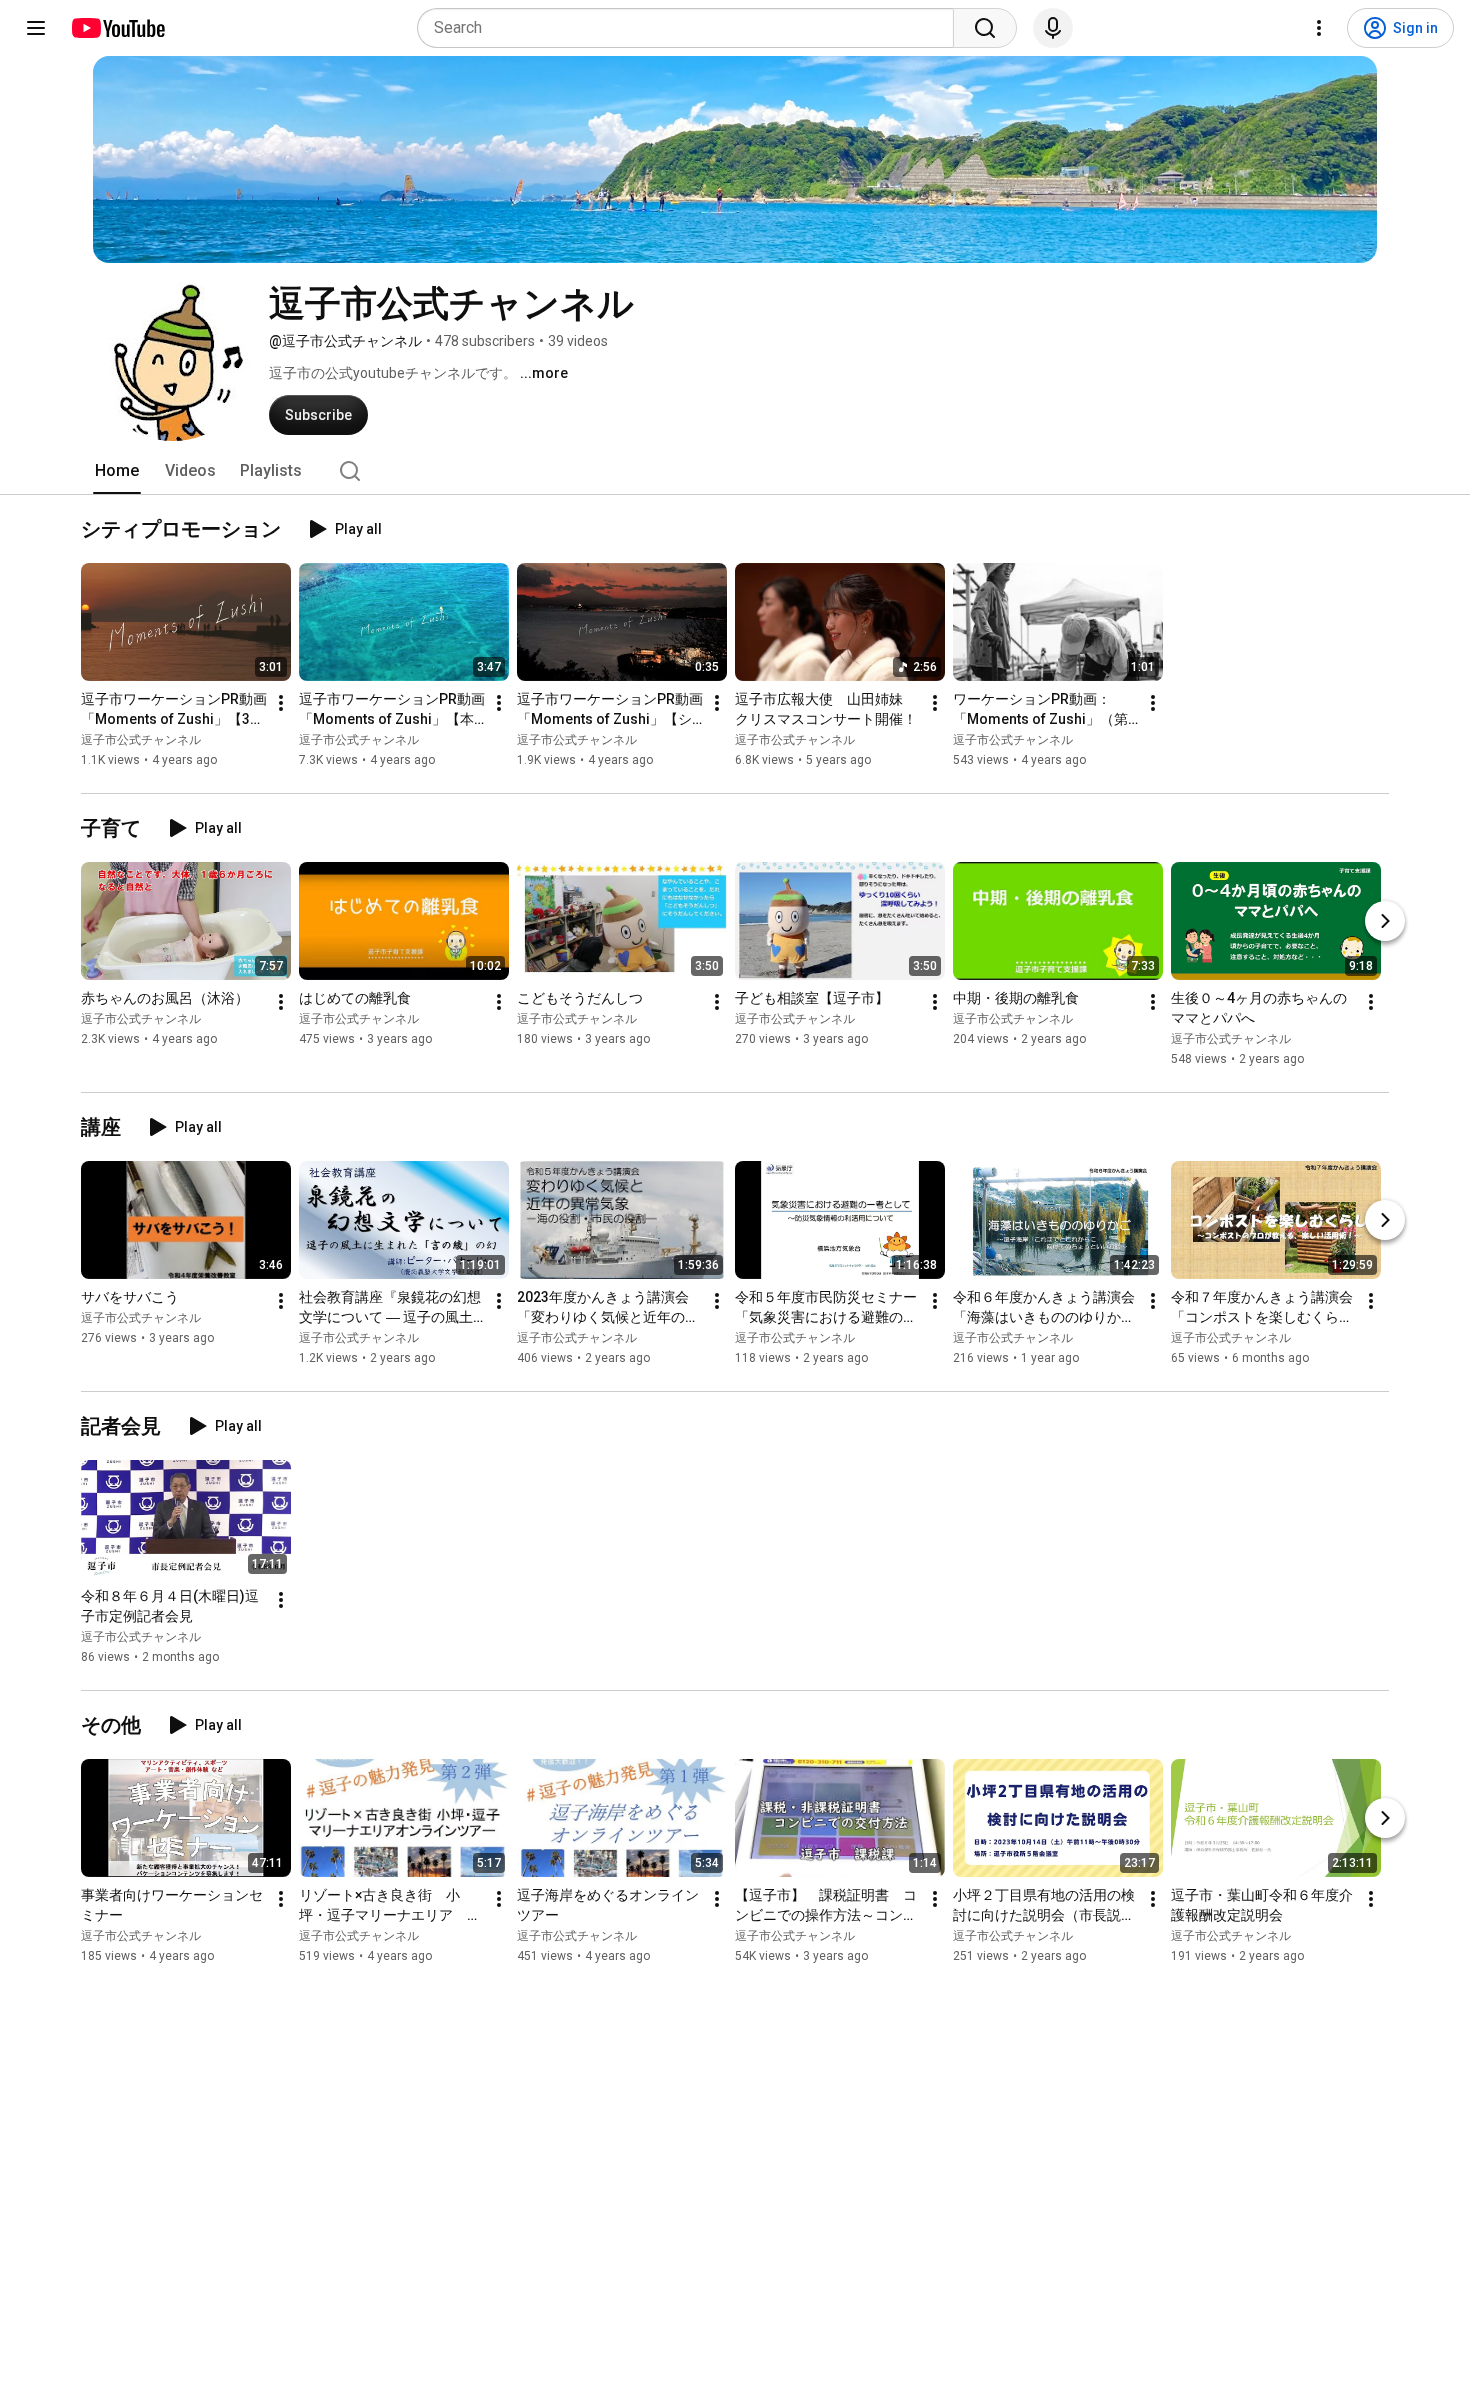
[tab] (117, 471)
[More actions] (281, 703)
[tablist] (735, 471)
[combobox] (691, 28)
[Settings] (1319, 28)
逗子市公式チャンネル (141, 740)
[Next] (1385, 921)
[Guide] (36, 28)
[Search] (985, 28)
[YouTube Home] (117, 28)
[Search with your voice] (1053, 28)
